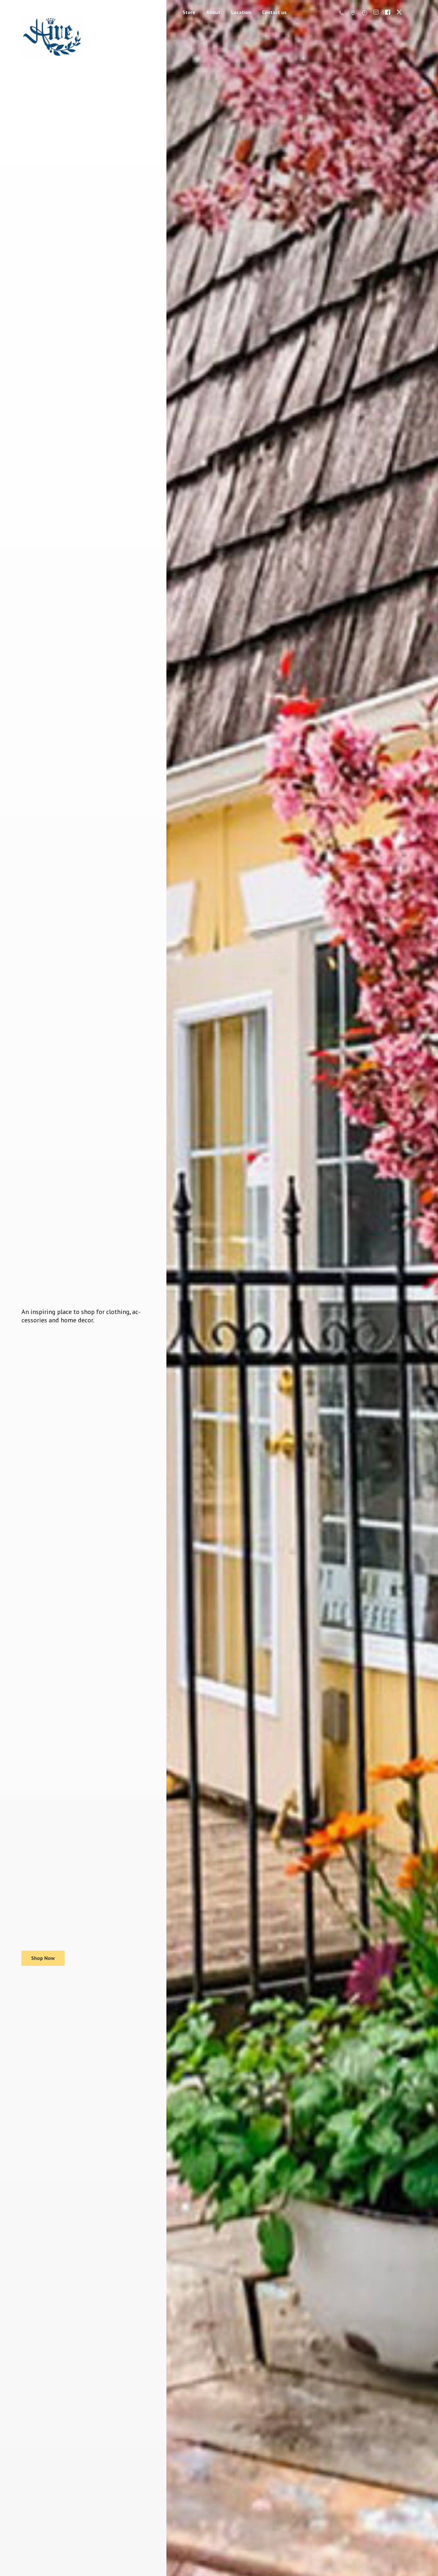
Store (189, 12)
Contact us (274, 12)
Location (241, 12)
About (213, 12)
